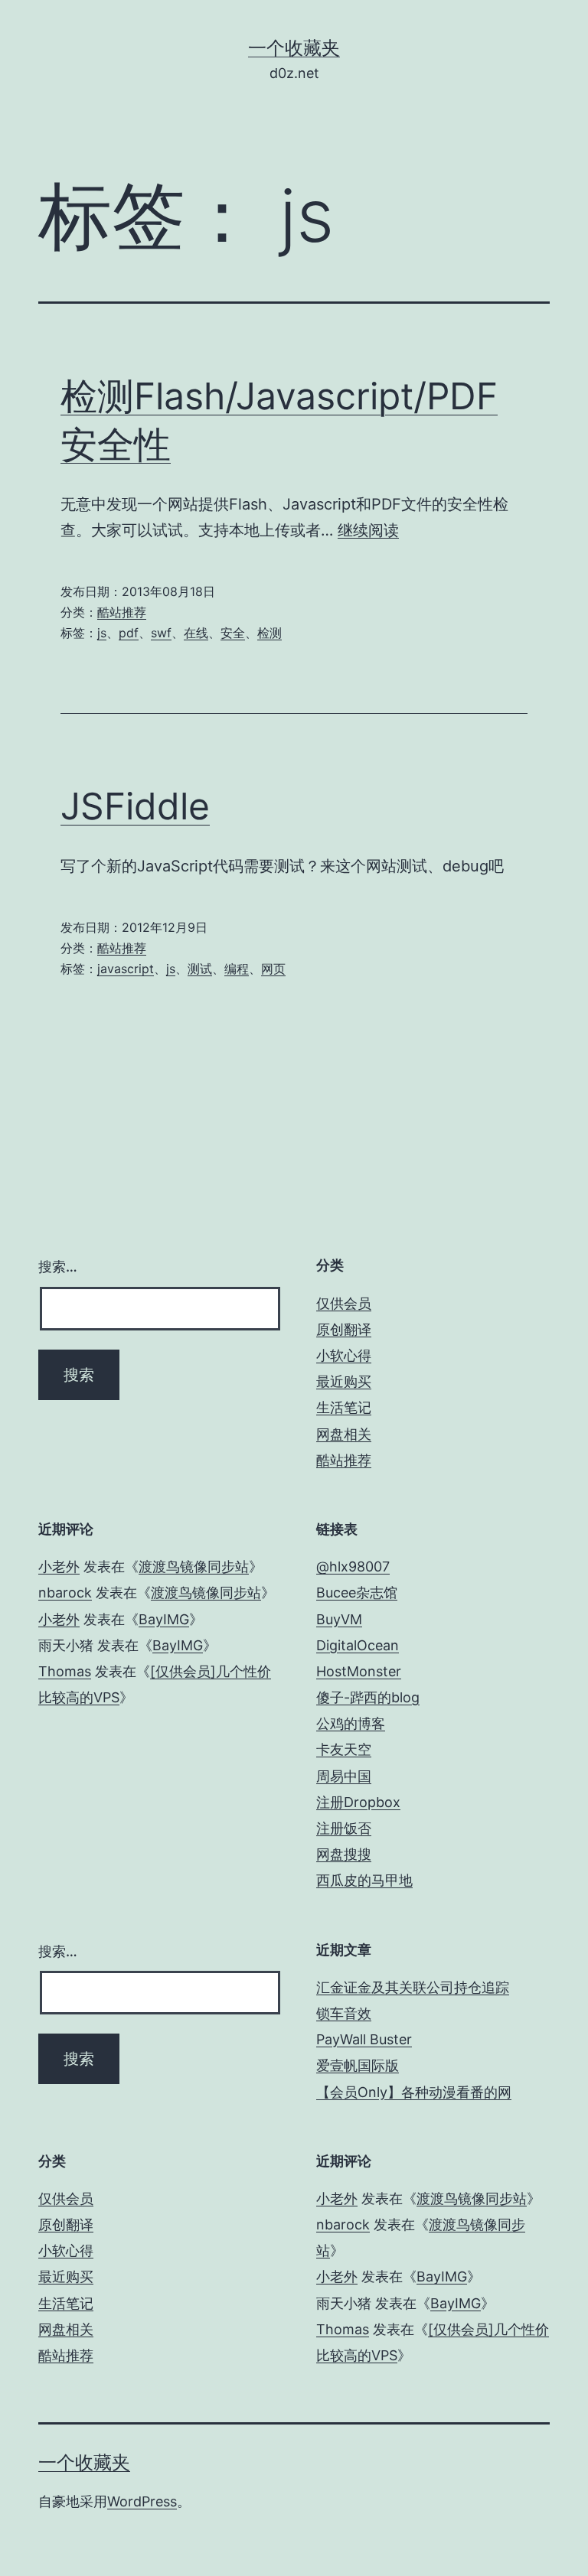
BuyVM (339, 1619)
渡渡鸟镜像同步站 (194, 1566)
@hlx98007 (353, 1566)
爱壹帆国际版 (358, 2065)
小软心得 (344, 1355)
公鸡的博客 (351, 1723)
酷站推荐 (122, 612)
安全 (233, 633)
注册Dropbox (358, 1802)
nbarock (65, 1592)
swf (161, 633)
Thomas (65, 1671)
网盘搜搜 (344, 1854)
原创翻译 (344, 1329)
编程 (237, 969)
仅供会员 (344, 1303)
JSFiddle (135, 806)
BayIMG (164, 1619)
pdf (129, 633)
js (102, 633)
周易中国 (344, 1776)
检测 (269, 633)
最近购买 (344, 1381)
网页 (273, 969)
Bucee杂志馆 (357, 1592)
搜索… (58, 1267)
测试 (200, 969)
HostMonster (359, 1671)
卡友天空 (344, 1749)
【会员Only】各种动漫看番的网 (414, 2092)
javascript (126, 969)
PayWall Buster (364, 2039)
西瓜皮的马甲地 (364, 1880)
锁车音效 (344, 2013)
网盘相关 (344, 1434)
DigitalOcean (358, 1645)
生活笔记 (344, 1407)
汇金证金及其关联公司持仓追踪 (413, 1987)
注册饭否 (344, 1828)
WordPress (142, 2501)
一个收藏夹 (294, 48)
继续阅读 (368, 530)
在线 (196, 633)
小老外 (59, 1566)
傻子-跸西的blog (368, 1697)
